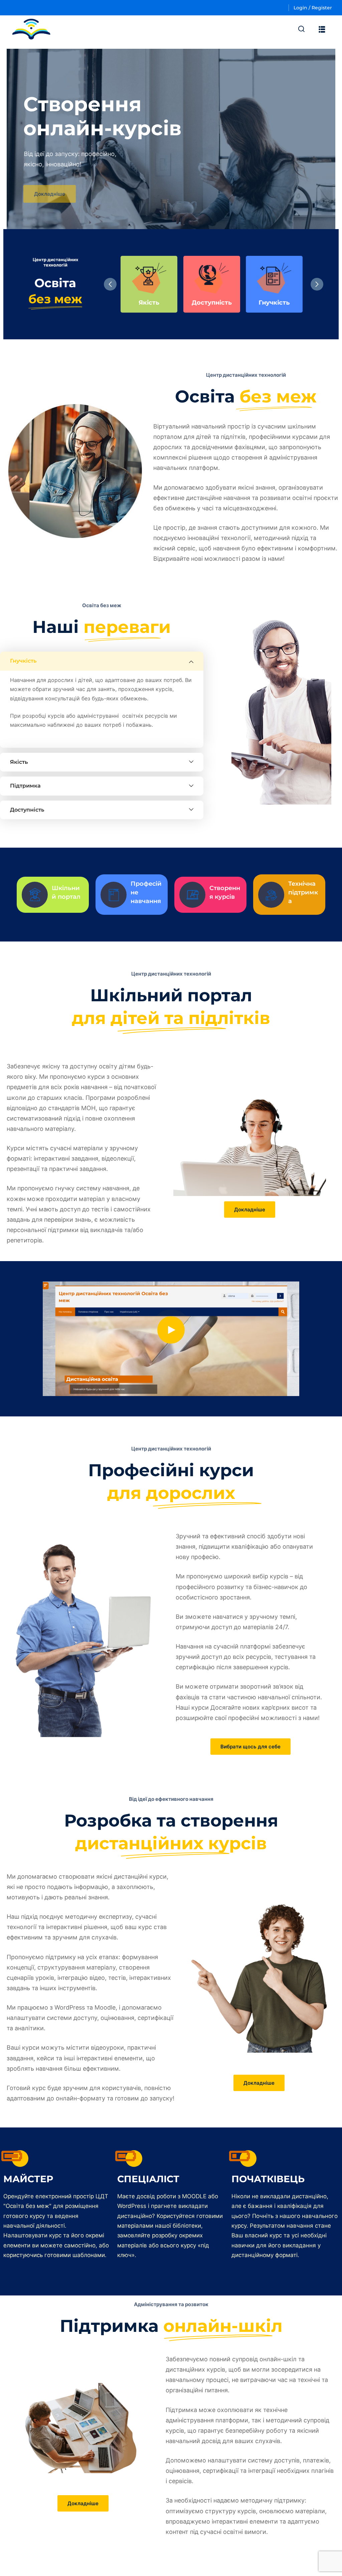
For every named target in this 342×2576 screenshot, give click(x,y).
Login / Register (313, 8)
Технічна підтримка (303, 892)
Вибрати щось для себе (250, 1747)
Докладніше (50, 191)
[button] (317, 284)
